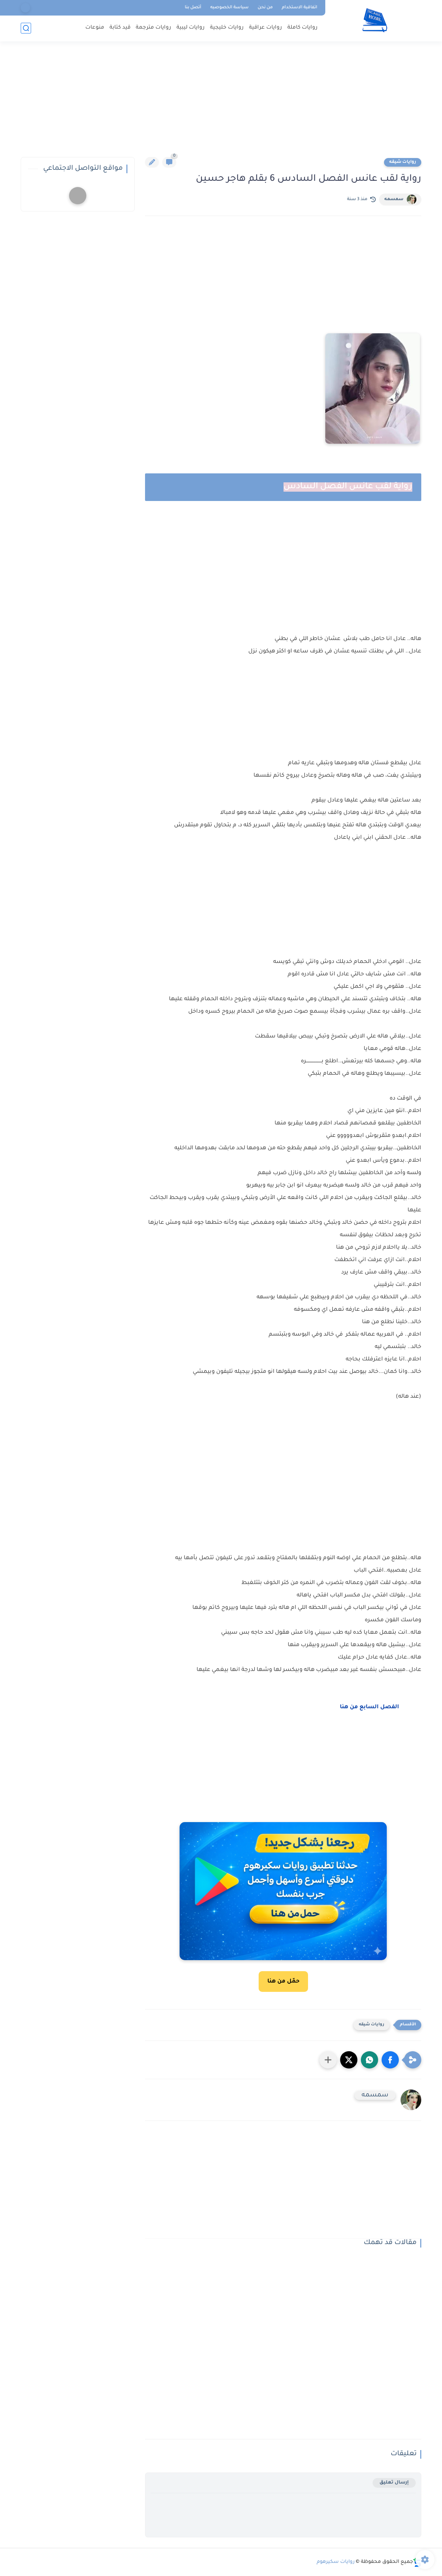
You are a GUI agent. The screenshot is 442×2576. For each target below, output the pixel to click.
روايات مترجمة (153, 28)
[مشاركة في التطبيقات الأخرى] (328, 2060)
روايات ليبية (191, 28)
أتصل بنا (193, 8)
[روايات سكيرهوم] (375, 20)
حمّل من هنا (283, 1982)
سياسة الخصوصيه (229, 8)
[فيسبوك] (25, 8)
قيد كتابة (120, 28)
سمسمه (394, 199)
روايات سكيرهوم (336, 2562)
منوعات (95, 28)
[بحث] (26, 28)
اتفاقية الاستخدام (300, 8)
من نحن (265, 8)
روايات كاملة (302, 28)
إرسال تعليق (394, 2483)
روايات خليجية (227, 28)
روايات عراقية (266, 28)
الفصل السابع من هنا (369, 1707)
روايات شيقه (403, 162)
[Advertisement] (221, 104)
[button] (390, 2060)
